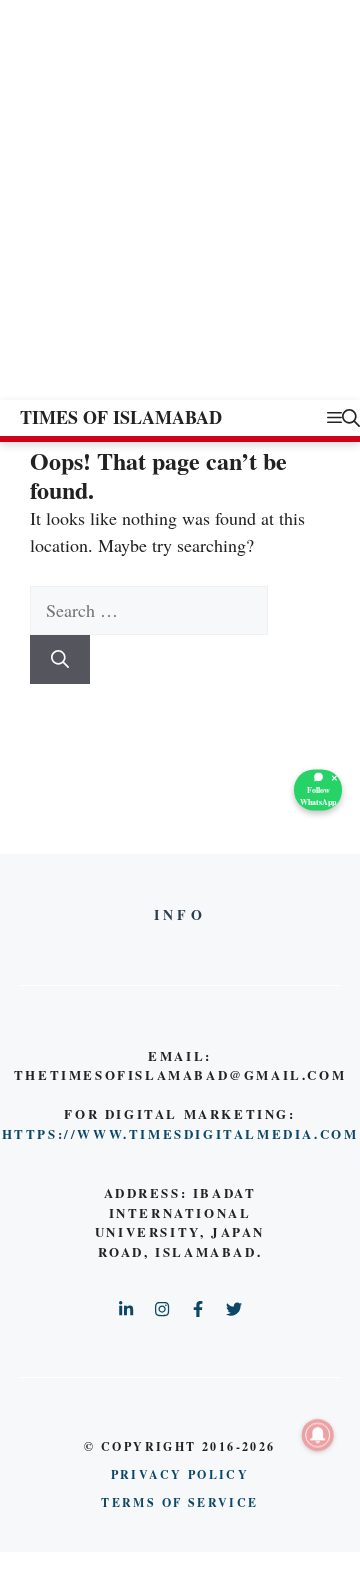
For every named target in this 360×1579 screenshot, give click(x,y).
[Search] (60, 659)
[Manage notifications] (318, 1435)
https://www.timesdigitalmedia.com (180, 1133)
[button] (351, 417)
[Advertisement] (180, 210)
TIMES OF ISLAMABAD (121, 417)
